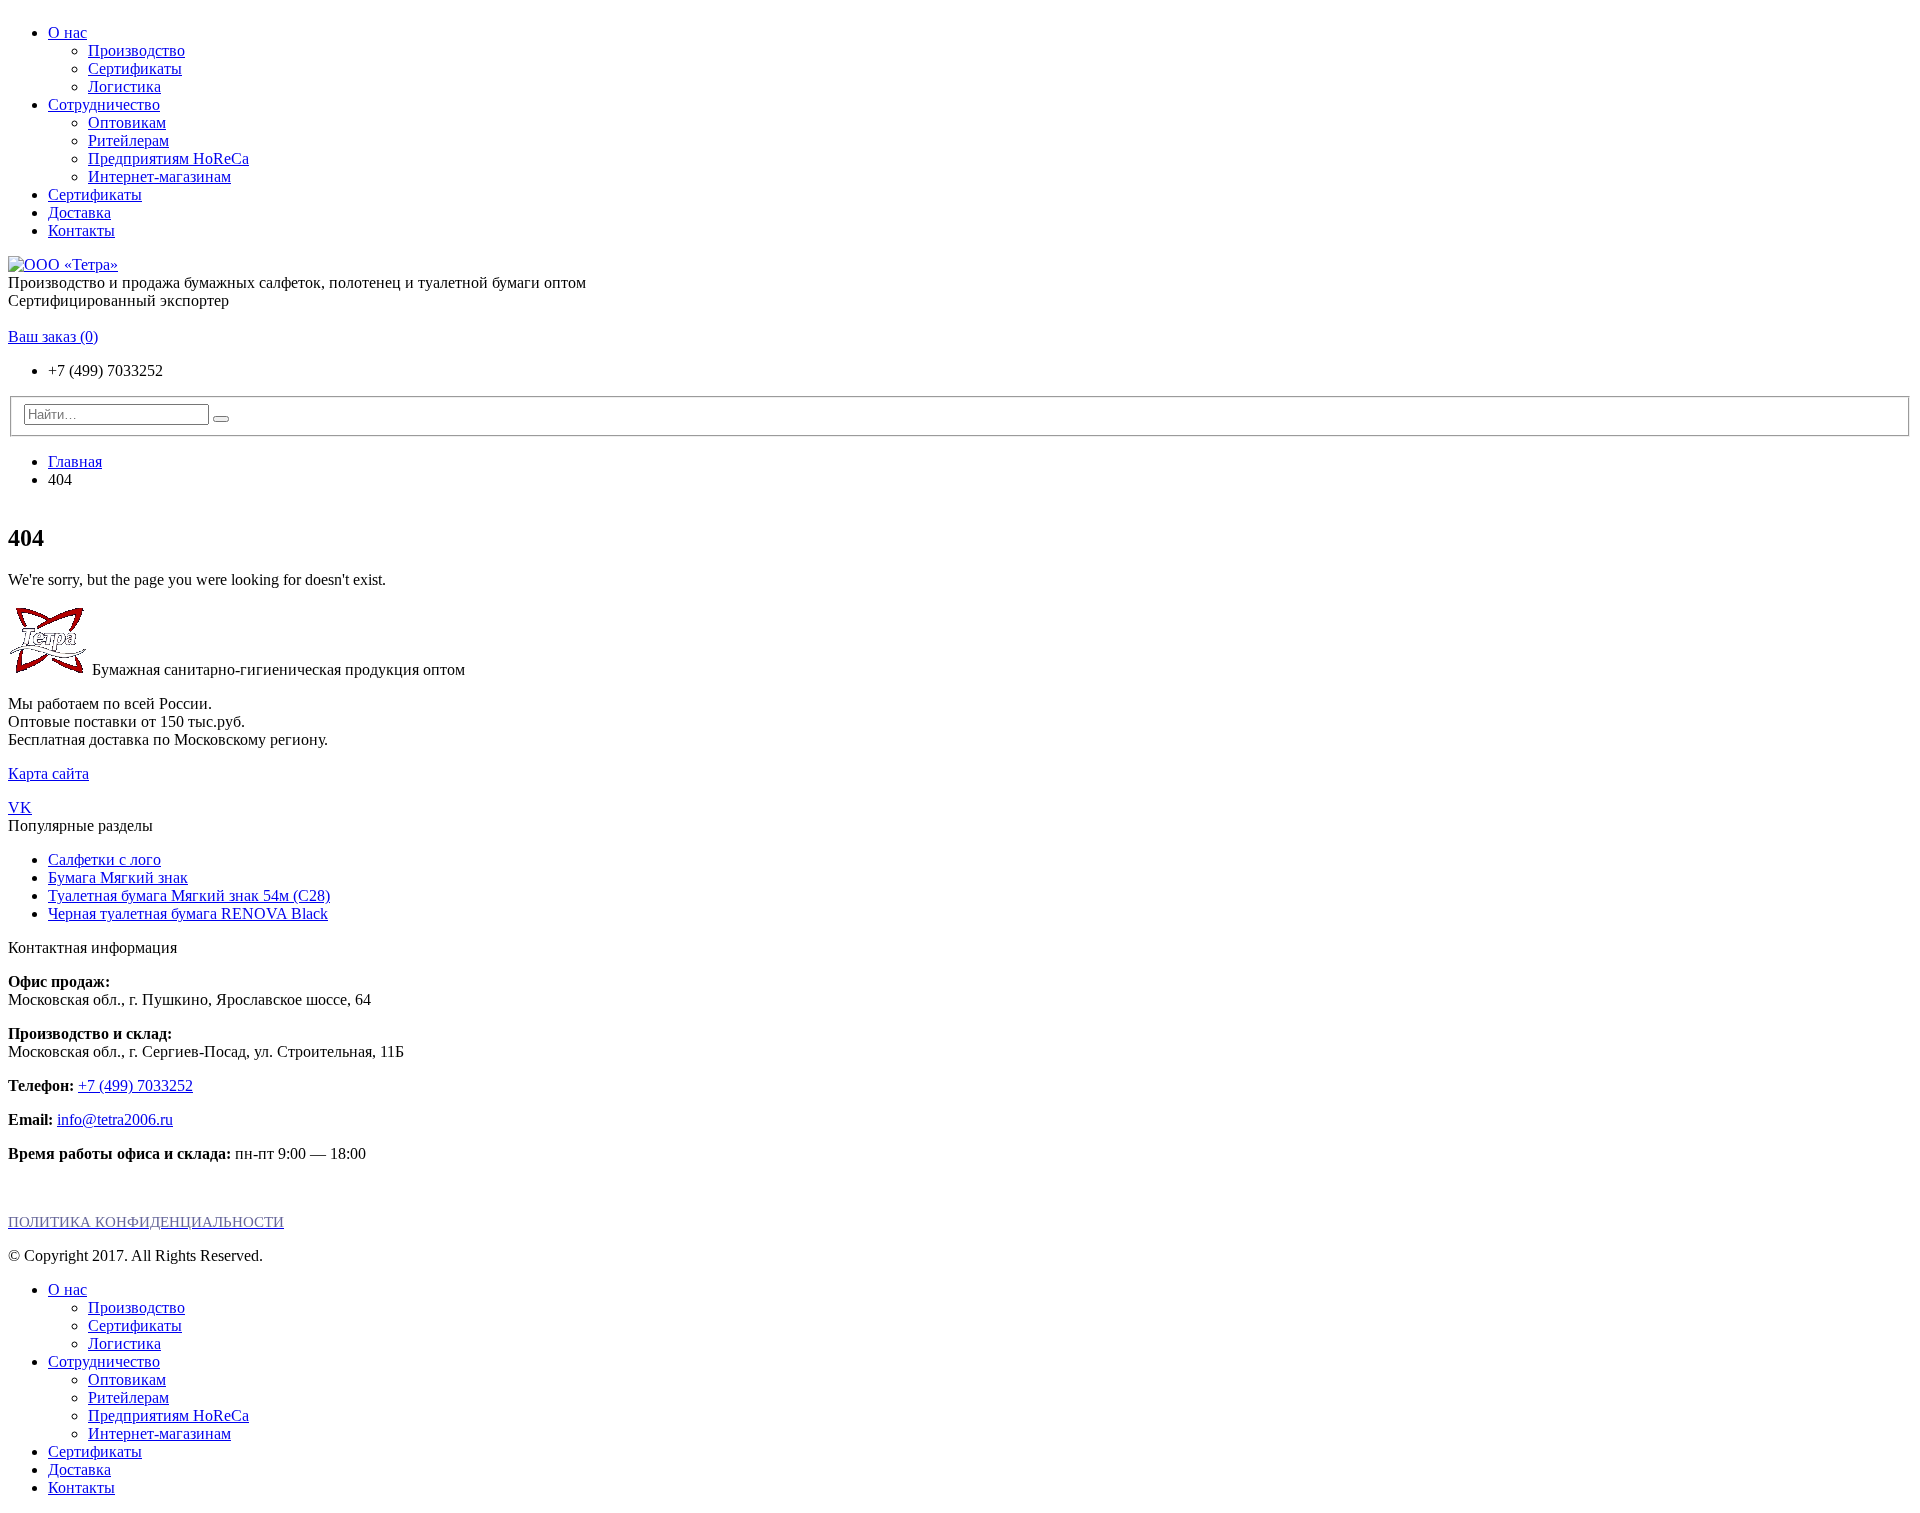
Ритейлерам (128, 140)
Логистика (124, 86)
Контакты (81, 230)
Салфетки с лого (104, 859)
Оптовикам (127, 122)
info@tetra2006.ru (115, 1119)
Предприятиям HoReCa (168, 158)
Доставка (79, 212)
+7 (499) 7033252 (135, 1085)
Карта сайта (48, 773)
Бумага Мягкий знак (118, 877)
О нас (67, 32)
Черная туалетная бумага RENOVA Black (188, 913)
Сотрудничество (104, 104)
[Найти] (221, 419)
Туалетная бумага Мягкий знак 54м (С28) (189, 895)
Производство (136, 50)
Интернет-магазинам (159, 176)
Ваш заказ (53, 336)
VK (20, 807)
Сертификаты (135, 68)
